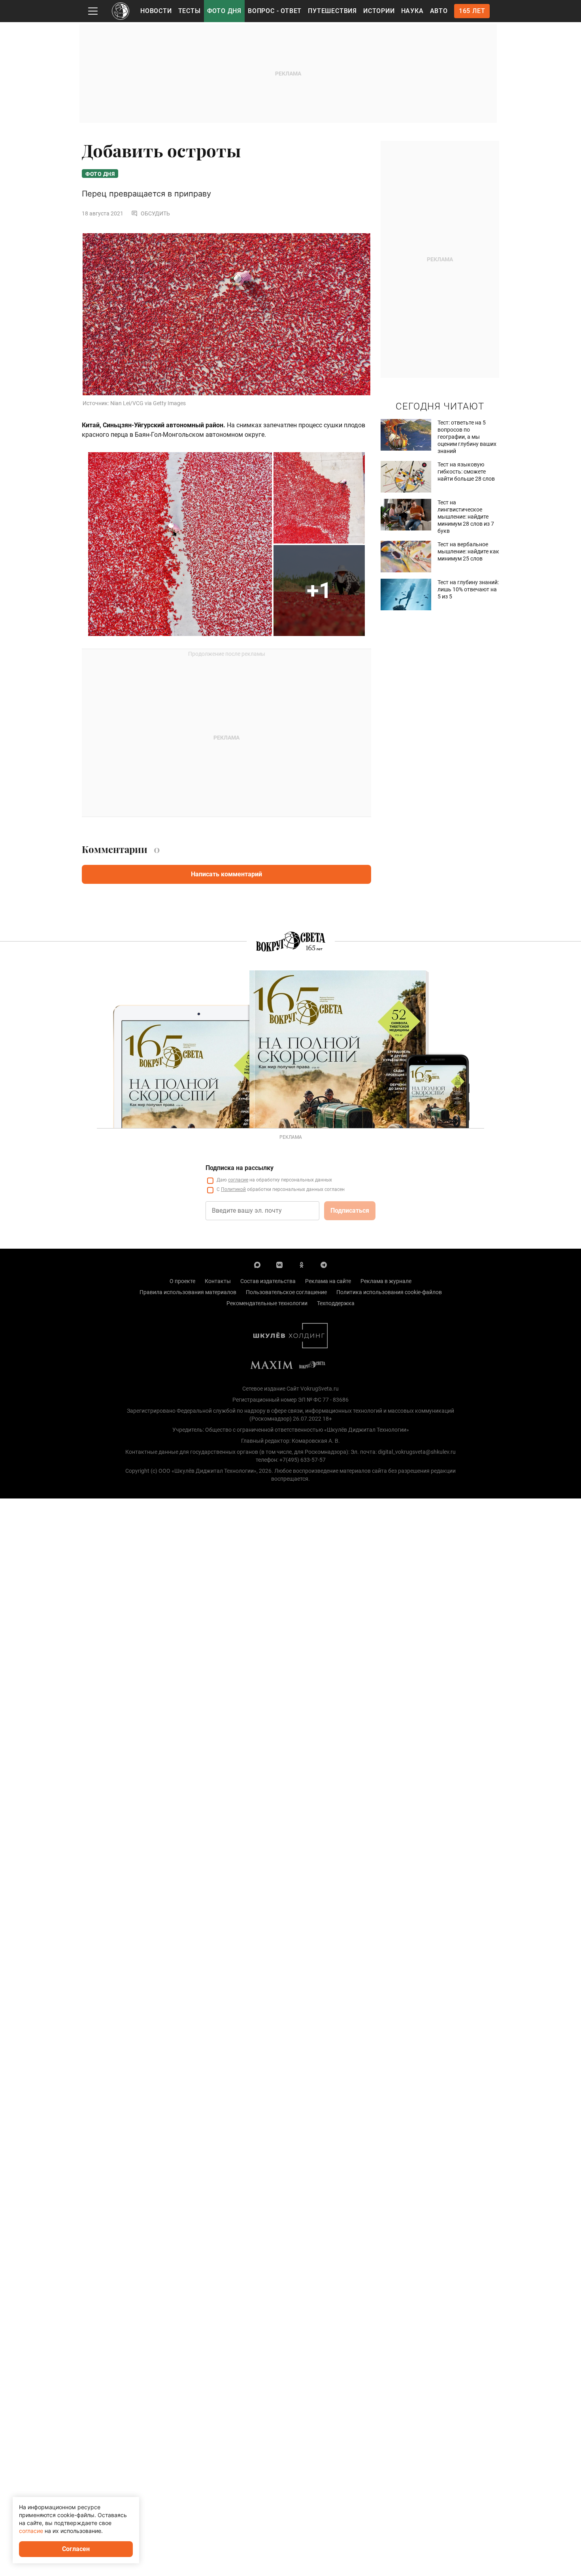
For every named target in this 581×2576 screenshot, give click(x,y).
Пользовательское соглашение (286, 1292)
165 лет (472, 11)
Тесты (190, 11)
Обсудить (155, 213)
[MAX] (257, 1264)
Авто (439, 11)
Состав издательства (268, 1281)
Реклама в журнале (386, 1281)
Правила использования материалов (188, 1292)
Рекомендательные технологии (267, 1303)
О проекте (182, 1281)
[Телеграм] (324, 1264)
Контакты (218, 1281)
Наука (412, 11)
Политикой (233, 1189)
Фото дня (224, 11)
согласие (238, 1180)
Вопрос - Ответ (275, 11)
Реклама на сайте (328, 1281)
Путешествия (332, 11)
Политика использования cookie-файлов (389, 1292)
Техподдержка (336, 1303)
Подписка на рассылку (240, 1168)
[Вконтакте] (279, 1264)
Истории (379, 11)
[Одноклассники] (302, 1264)
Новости (156, 11)
